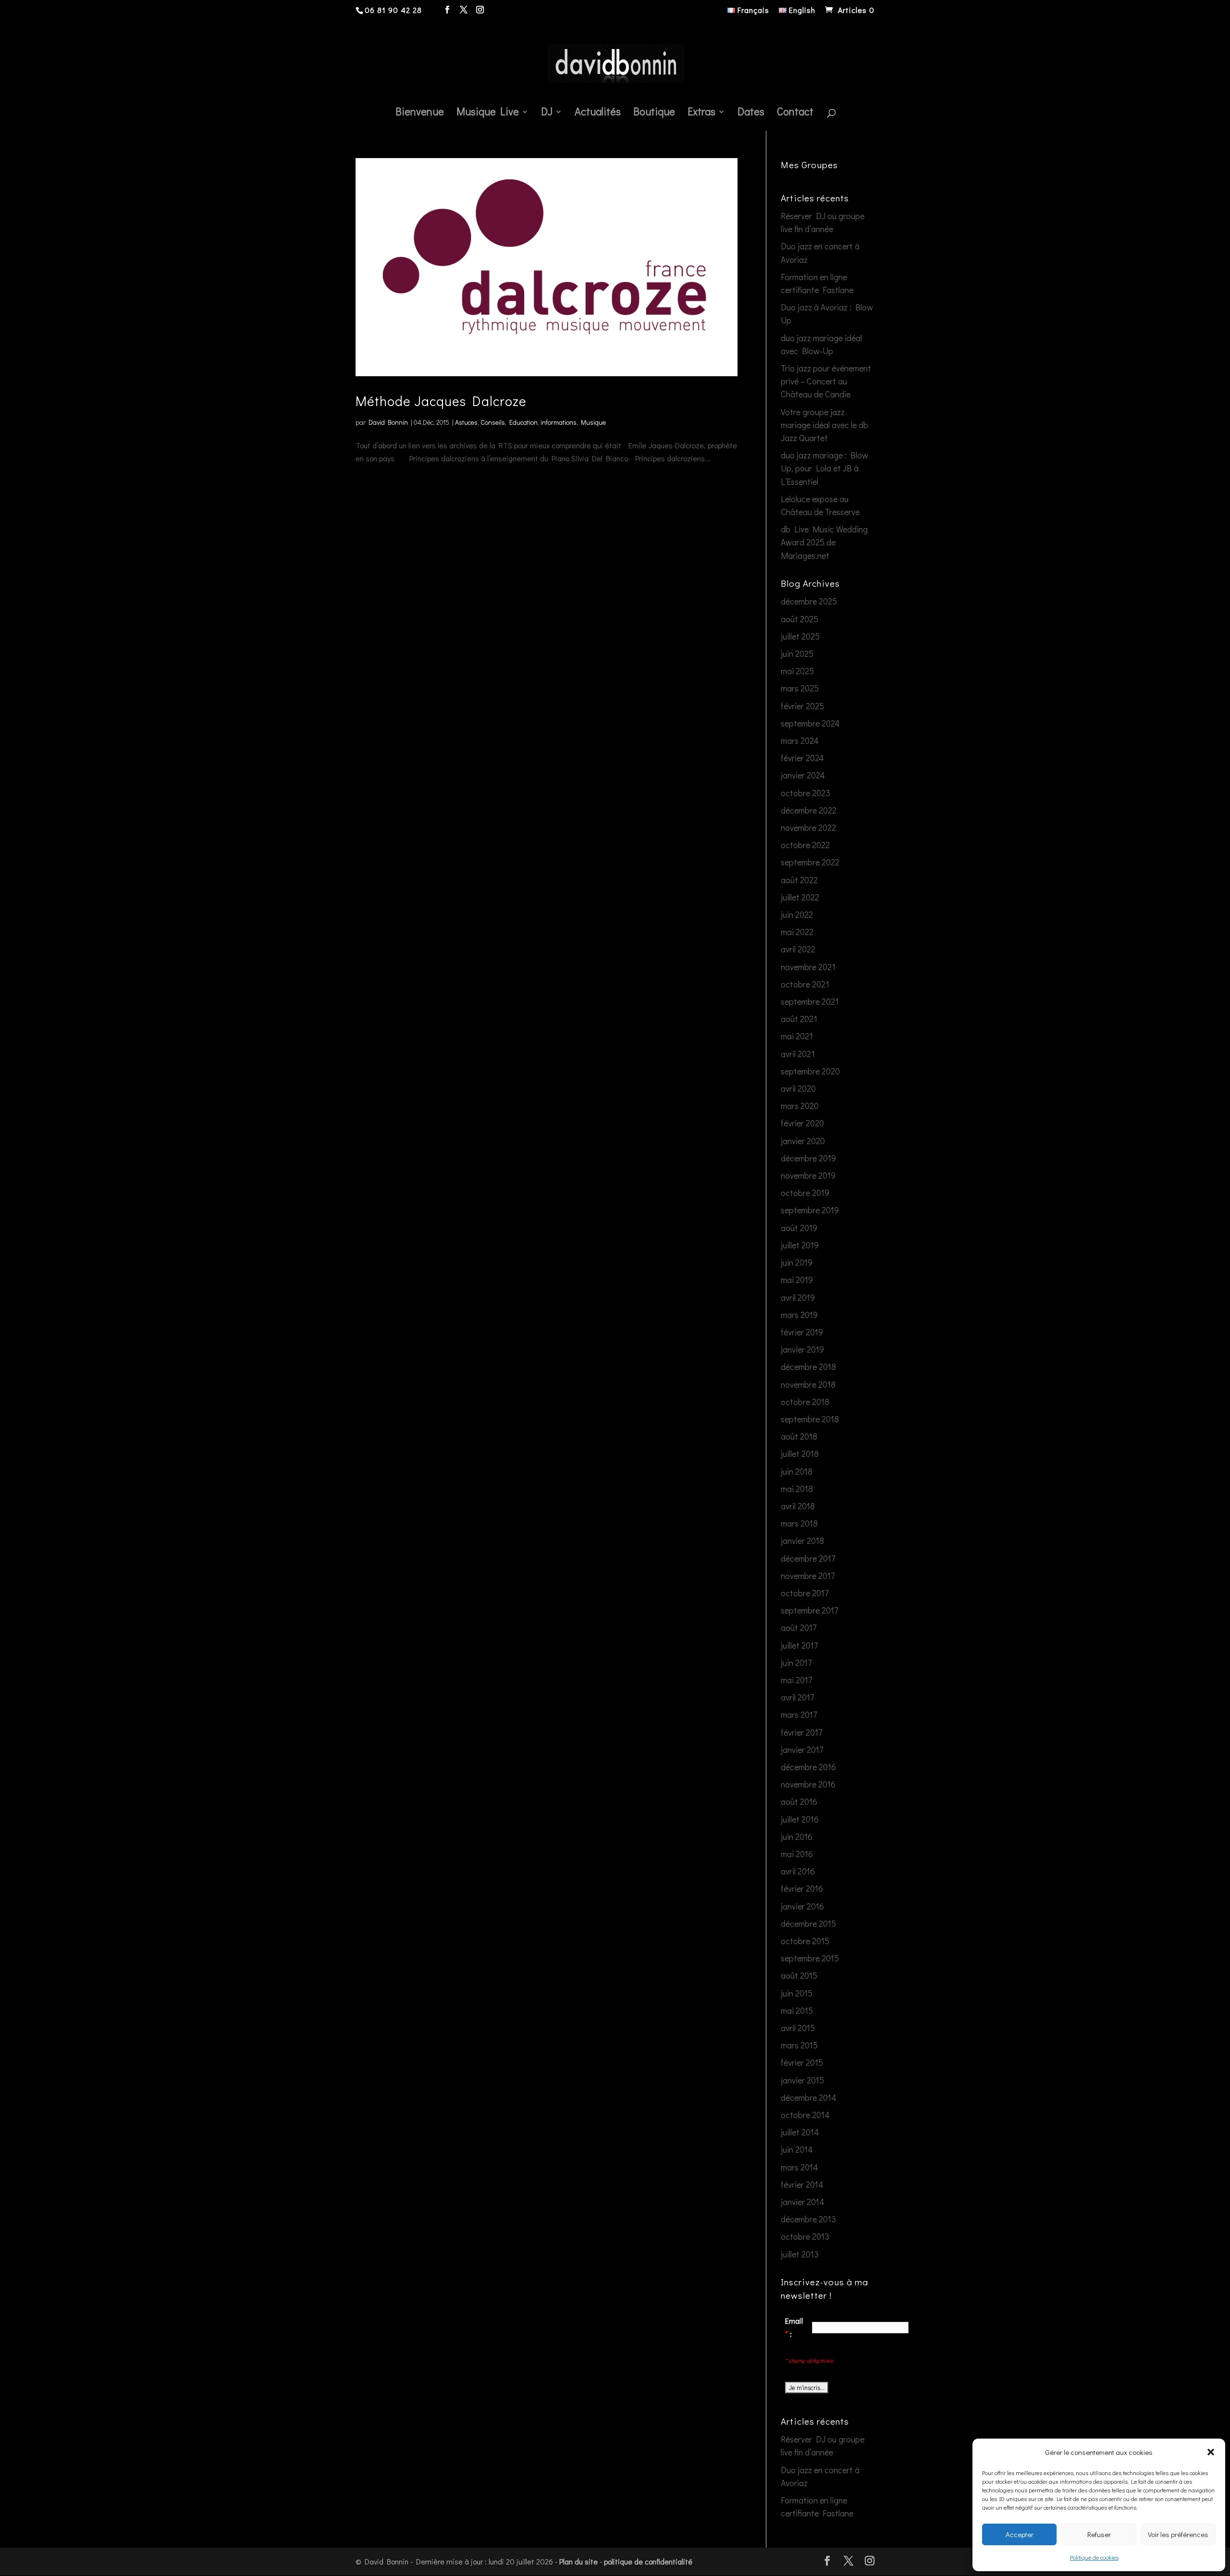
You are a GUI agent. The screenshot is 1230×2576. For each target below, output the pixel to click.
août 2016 (799, 1801)
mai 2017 (796, 1680)
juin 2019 (797, 1262)
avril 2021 (798, 1054)
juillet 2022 (800, 897)
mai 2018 (797, 1489)
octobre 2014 (805, 2115)
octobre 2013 (805, 2236)
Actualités (598, 113)
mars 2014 (799, 2167)
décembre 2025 (809, 601)
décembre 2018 (808, 1367)
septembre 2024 (810, 723)
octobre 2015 (805, 1941)
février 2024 (802, 758)
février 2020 (802, 1123)
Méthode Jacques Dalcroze (441, 401)
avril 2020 (798, 1088)
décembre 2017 (808, 1558)
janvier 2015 (802, 2080)
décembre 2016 (808, 1767)
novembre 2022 (808, 827)
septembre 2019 (810, 1210)
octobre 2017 (805, 1593)
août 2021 (799, 1019)
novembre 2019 (808, 1175)
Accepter (1020, 2534)
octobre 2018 (805, 1402)
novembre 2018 (808, 1384)
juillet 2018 (800, 1454)
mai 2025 (797, 671)
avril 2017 (797, 1697)
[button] (1211, 2452)
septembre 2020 (810, 1071)
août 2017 (799, 1627)
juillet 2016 (800, 1819)
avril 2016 (798, 1871)
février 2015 (802, 2062)
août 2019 (799, 1228)
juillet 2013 (800, 2254)
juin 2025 (797, 653)
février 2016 (802, 1888)
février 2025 (802, 706)
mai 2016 (797, 1854)
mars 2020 (800, 1106)
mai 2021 (797, 1036)
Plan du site (578, 2561)
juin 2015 (797, 1993)
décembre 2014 (809, 2097)
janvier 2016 (802, 1906)
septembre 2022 (810, 862)
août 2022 (799, 880)
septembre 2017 (809, 1610)
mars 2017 (799, 1714)
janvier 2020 (803, 1141)
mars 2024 (800, 740)
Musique (593, 422)
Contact (795, 113)
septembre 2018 (810, 1419)
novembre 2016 (808, 1784)
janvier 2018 (802, 1541)
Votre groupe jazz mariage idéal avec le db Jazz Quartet (824, 425)
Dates (751, 113)
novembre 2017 (808, 1576)
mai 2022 (797, 932)
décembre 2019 (808, 1158)
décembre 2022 (809, 810)
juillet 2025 (800, 636)
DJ (547, 113)
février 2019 (802, 1332)
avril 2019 (798, 1297)
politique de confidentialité (648, 2561)
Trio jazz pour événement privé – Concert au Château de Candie (826, 381)
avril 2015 (798, 2028)
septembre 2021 (810, 1001)
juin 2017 (796, 1663)
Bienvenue (420, 113)
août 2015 (799, 1975)
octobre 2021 (805, 984)
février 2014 (802, 2184)
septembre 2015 (810, 1958)
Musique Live (488, 113)
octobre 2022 (805, 845)
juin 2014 (797, 2149)
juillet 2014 (800, 2132)
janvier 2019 (802, 1349)
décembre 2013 (808, 2219)
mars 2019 (799, 1315)
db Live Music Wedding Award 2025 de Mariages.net (824, 542)
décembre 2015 (808, 1923)
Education (523, 422)
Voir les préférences (1178, 2534)
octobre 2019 (805, 1193)
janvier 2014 (803, 2202)
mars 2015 (799, 2045)
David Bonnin (388, 422)
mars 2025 (800, 688)
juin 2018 (797, 1471)
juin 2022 (797, 914)
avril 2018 (798, 1506)
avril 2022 (798, 949)
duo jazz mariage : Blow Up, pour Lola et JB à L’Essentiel (824, 468)
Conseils (493, 422)
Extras (701, 113)
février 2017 (801, 1732)
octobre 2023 (806, 793)
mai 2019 (797, 1280)
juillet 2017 (799, 1645)
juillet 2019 (800, 1245)
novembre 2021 (808, 967)
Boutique (654, 113)
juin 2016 (797, 1836)
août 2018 (799, 1436)
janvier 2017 (802, 1750)
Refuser (1099, 2534)
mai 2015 (797, 2010)
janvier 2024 (803, 775)
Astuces (466, 422)
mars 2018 (799, 1523)
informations (559, 422)
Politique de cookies (1094, 2557)
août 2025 (799, 619)
